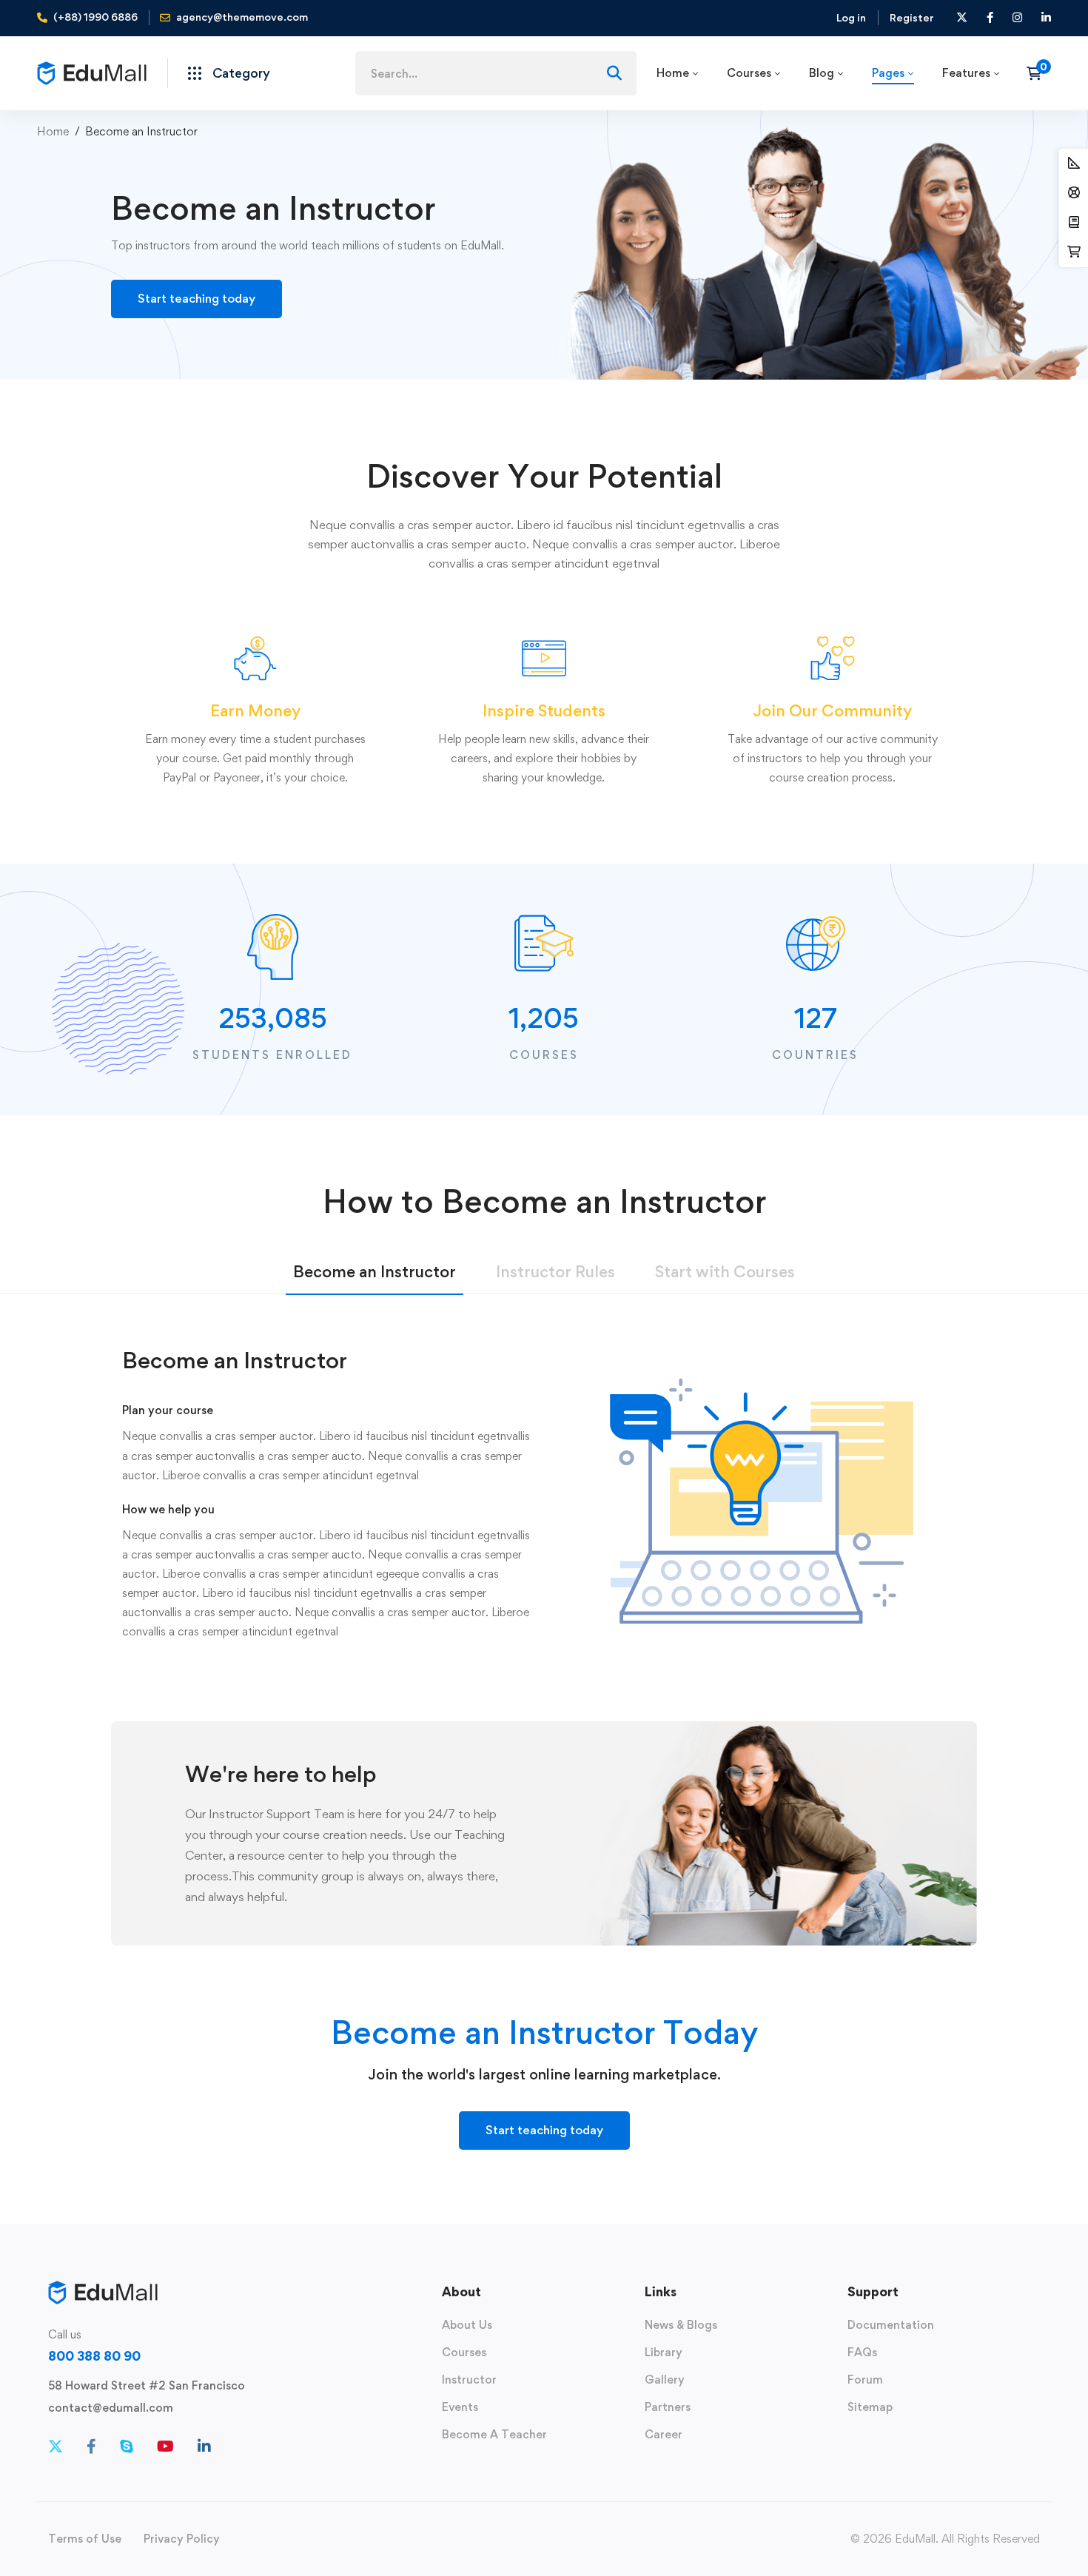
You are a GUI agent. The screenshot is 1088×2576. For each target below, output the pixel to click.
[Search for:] (496, 74)
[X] (56, 2446)
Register (912, 17)
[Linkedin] (204, 2446)
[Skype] (127, 2446)
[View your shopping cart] (1039, 73)
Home (53, 131)
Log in (851, 17)
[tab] (375, 1275)
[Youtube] (165, 2446)
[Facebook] (91, 2446)
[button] (197, 299)
